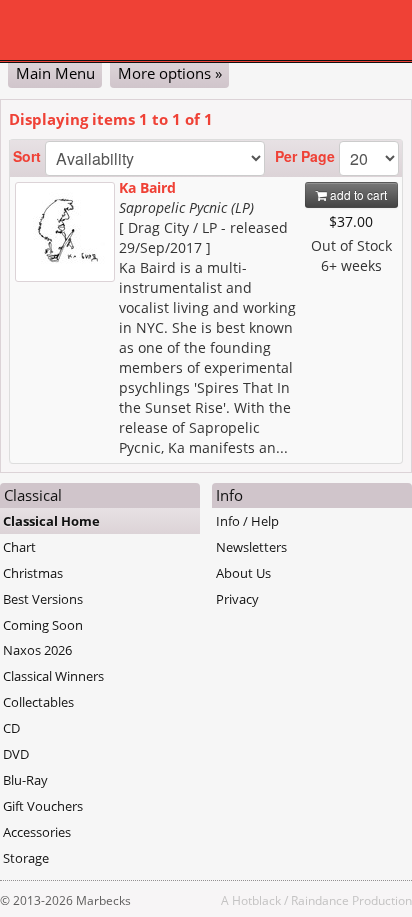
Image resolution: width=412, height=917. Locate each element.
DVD (16, 754)
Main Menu (55, 73)
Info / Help (247, 521)
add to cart (357, 194)
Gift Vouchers (43, 806)
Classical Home (51, 521)
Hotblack (256, 900)
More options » (170, 73)
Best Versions (43, 599)
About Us (243, 573)
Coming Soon (43, 625)
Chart (19, 547)
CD (11, 728)
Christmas (33, 573)
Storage (26, 858)
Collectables (38, 702)
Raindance (320, 900)
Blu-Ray (25, 780)
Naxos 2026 (37, 650)
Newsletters (251, 547)
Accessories (37, 832)
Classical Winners (53, 676)
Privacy (237, 599)
